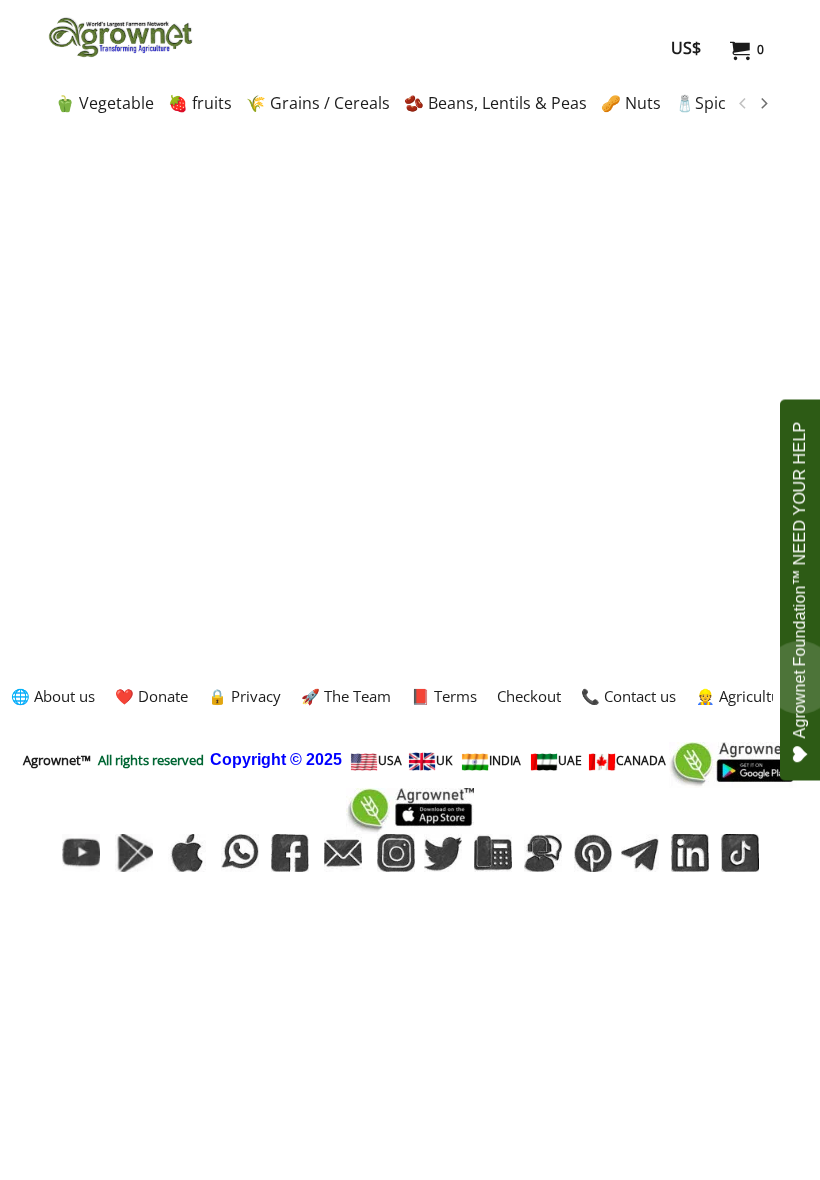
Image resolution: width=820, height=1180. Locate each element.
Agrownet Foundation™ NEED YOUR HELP (799, 580)
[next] (763, 104)
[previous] (743, 104)
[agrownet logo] (120, 37)
